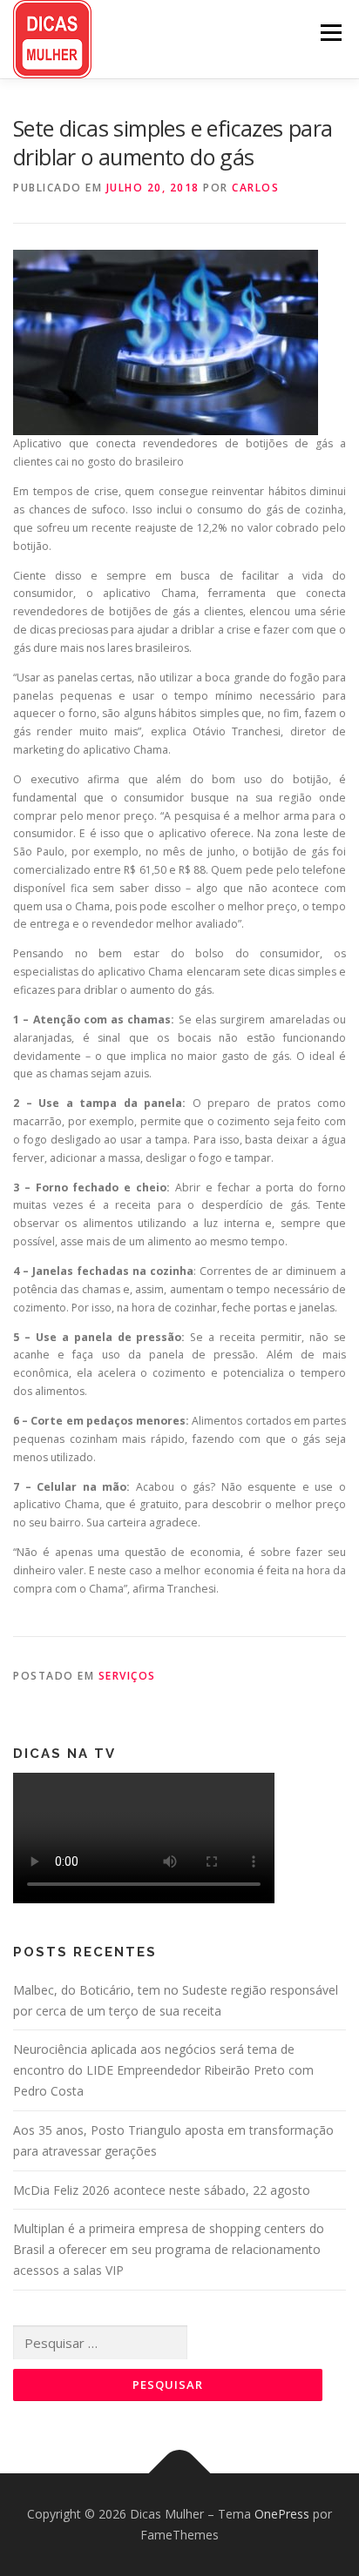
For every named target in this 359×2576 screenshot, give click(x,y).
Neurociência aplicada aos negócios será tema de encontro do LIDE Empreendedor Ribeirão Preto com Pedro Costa (163, 2070)
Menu (330, 33)
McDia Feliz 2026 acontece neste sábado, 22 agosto (162, 2190)
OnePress (282, 2514)
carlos (255, 188)
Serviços (127, 1676)
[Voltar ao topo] (180, 2474)
